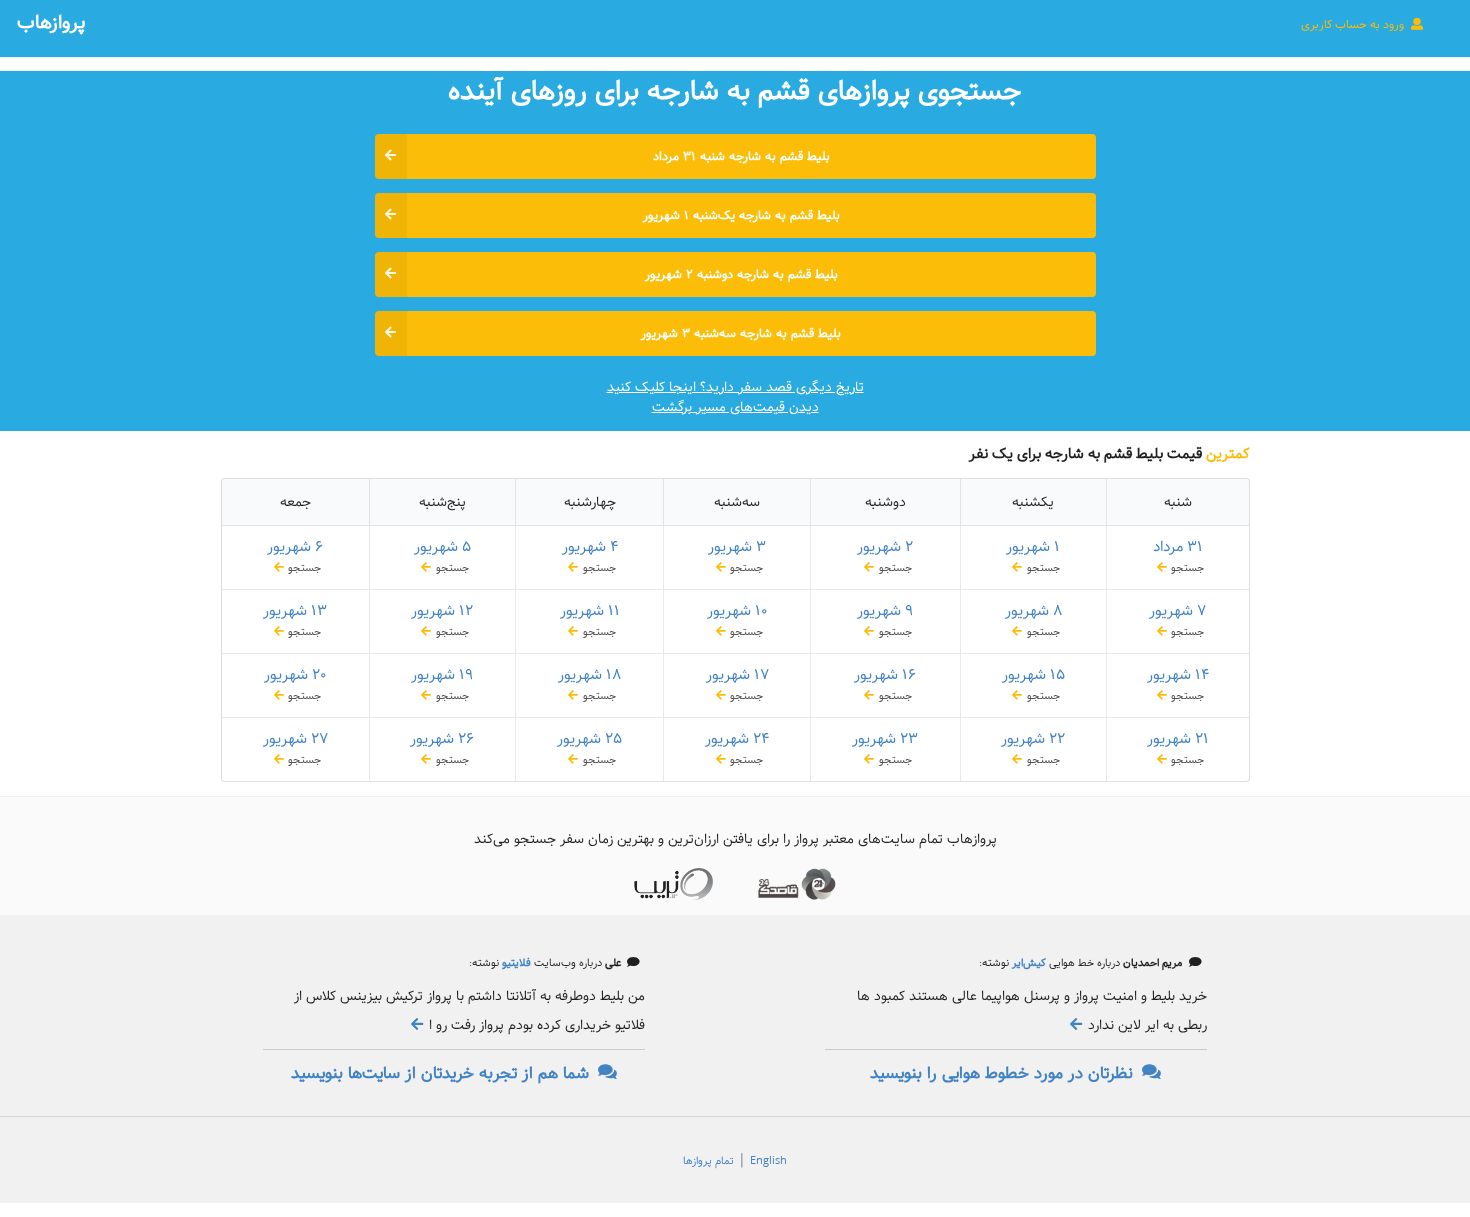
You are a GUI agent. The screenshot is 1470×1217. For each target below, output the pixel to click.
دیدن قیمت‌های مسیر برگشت (735, 407)
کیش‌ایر (1027, 963)
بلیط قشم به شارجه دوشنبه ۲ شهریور (741, 274)
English (768, 1161)
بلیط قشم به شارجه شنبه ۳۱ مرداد (741, 156)
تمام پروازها (708, 1161)
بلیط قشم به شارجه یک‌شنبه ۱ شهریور (741, 215)
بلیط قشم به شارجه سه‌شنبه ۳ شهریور (741, 333)
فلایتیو (515, 963)
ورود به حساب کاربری (1354, 24)
